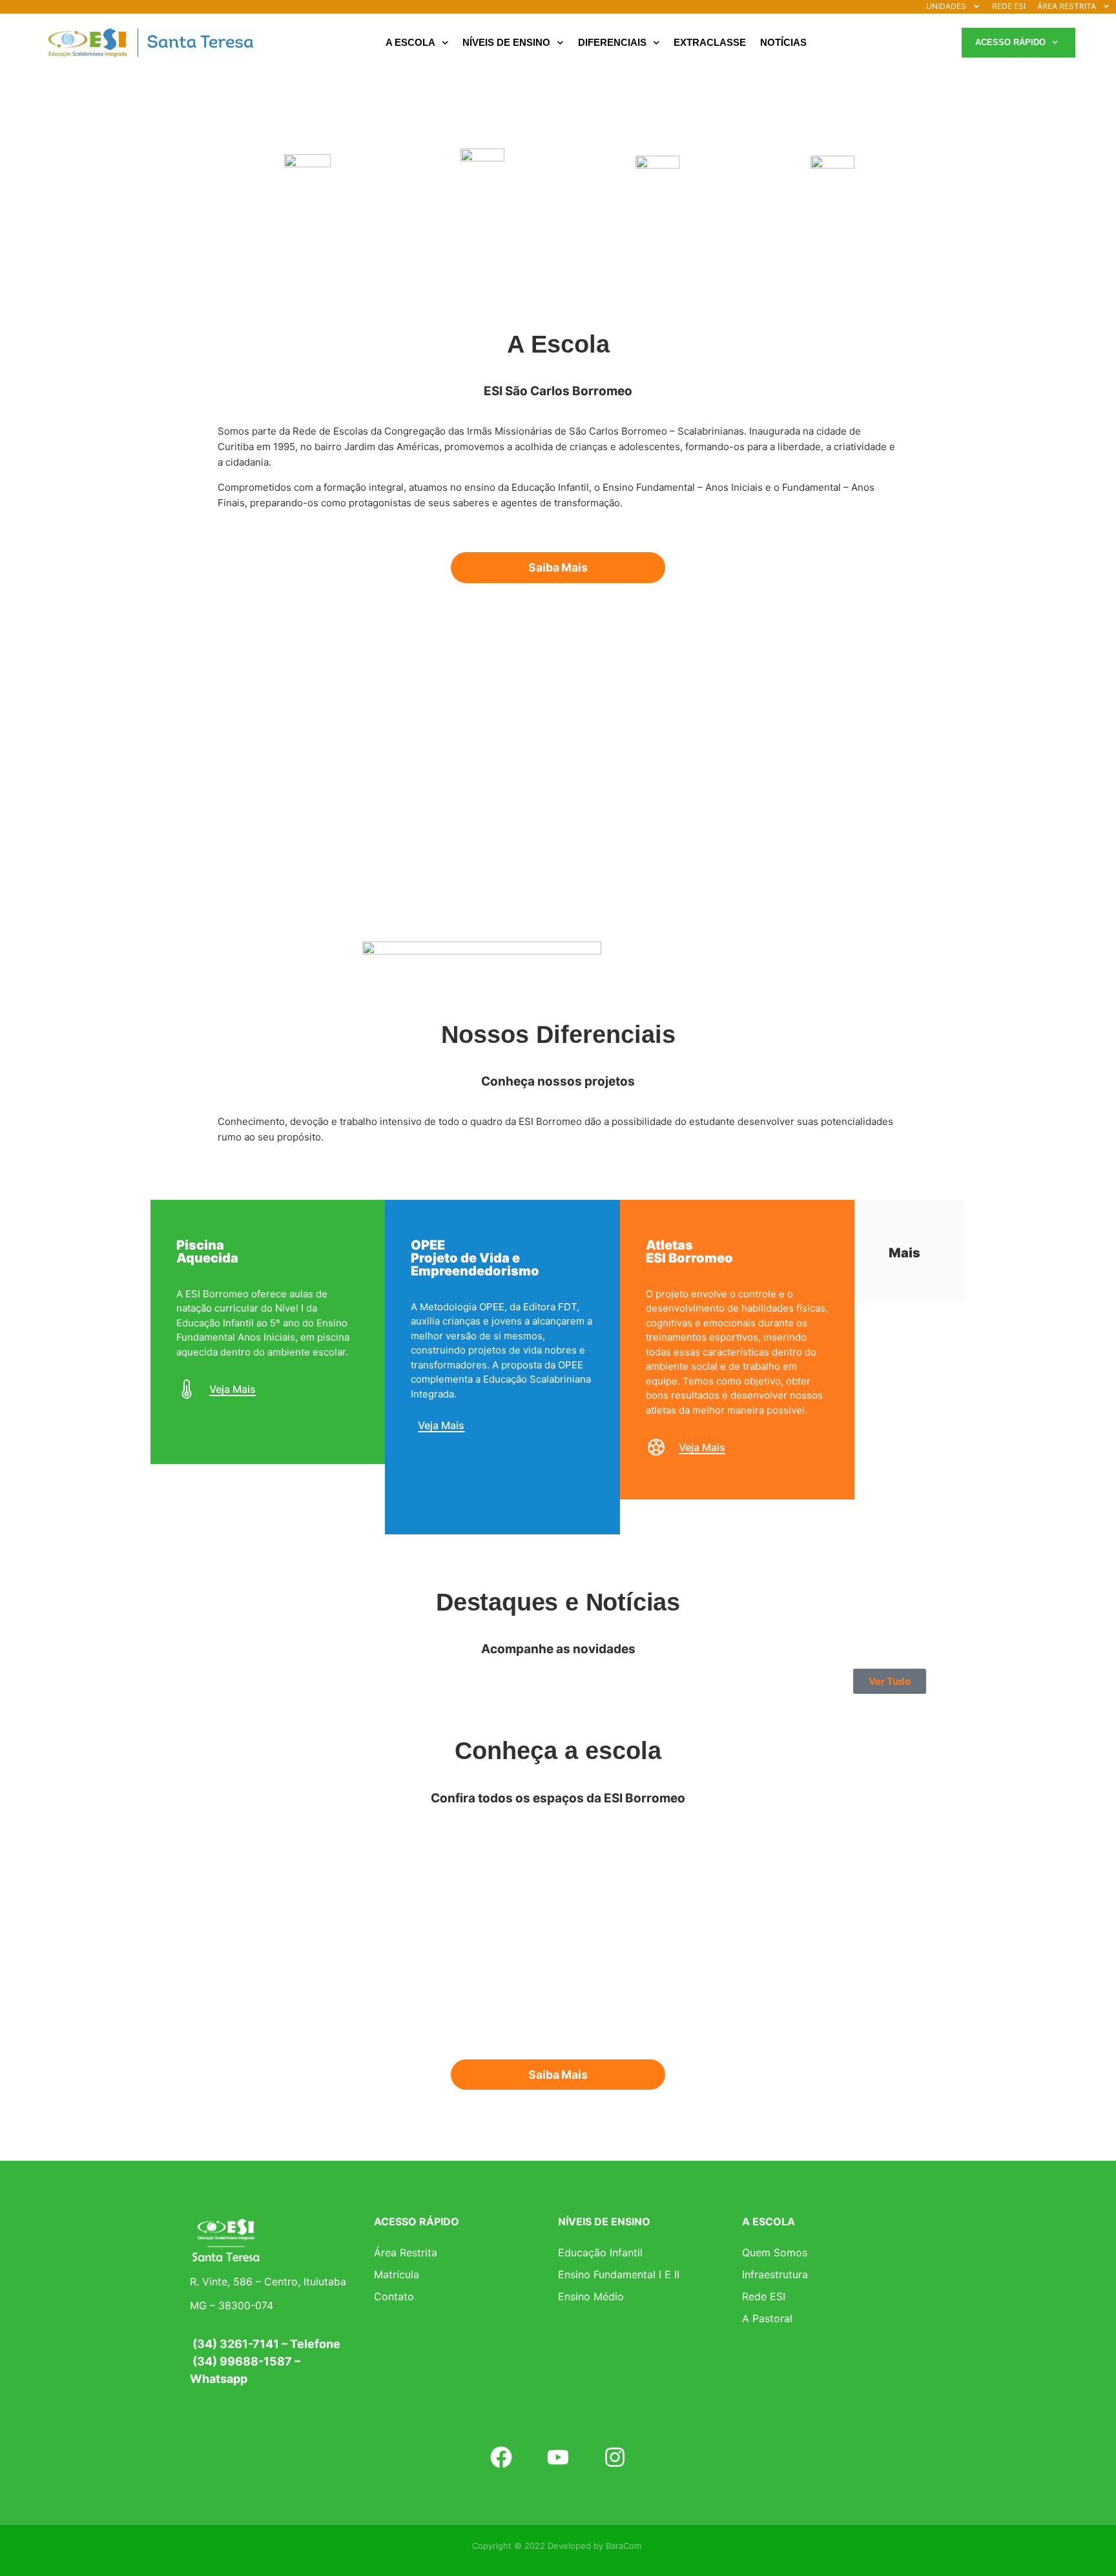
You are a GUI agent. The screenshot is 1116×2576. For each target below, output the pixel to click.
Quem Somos (775, 2252)
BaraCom (624, 2546)
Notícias (783, 42)
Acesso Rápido (1010, 42)
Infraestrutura (775, 2274)
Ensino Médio (591, 2296)
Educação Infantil (600, 2252)
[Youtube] (558, 2457)
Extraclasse (710, 42)
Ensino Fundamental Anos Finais (658, 214)
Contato (394, 2296)
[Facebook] (501, 2457)
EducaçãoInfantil (307, 216)
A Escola (410, 42)
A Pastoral (767, 2318)
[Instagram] (615, 2457)
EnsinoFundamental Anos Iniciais (483, 214)
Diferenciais (612, 42)
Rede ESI (764, 2296)
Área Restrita (406, 2252)
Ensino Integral (833, 214)
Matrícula (397, 2274)
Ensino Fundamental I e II (619, 2274)
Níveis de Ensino (506, 42)
